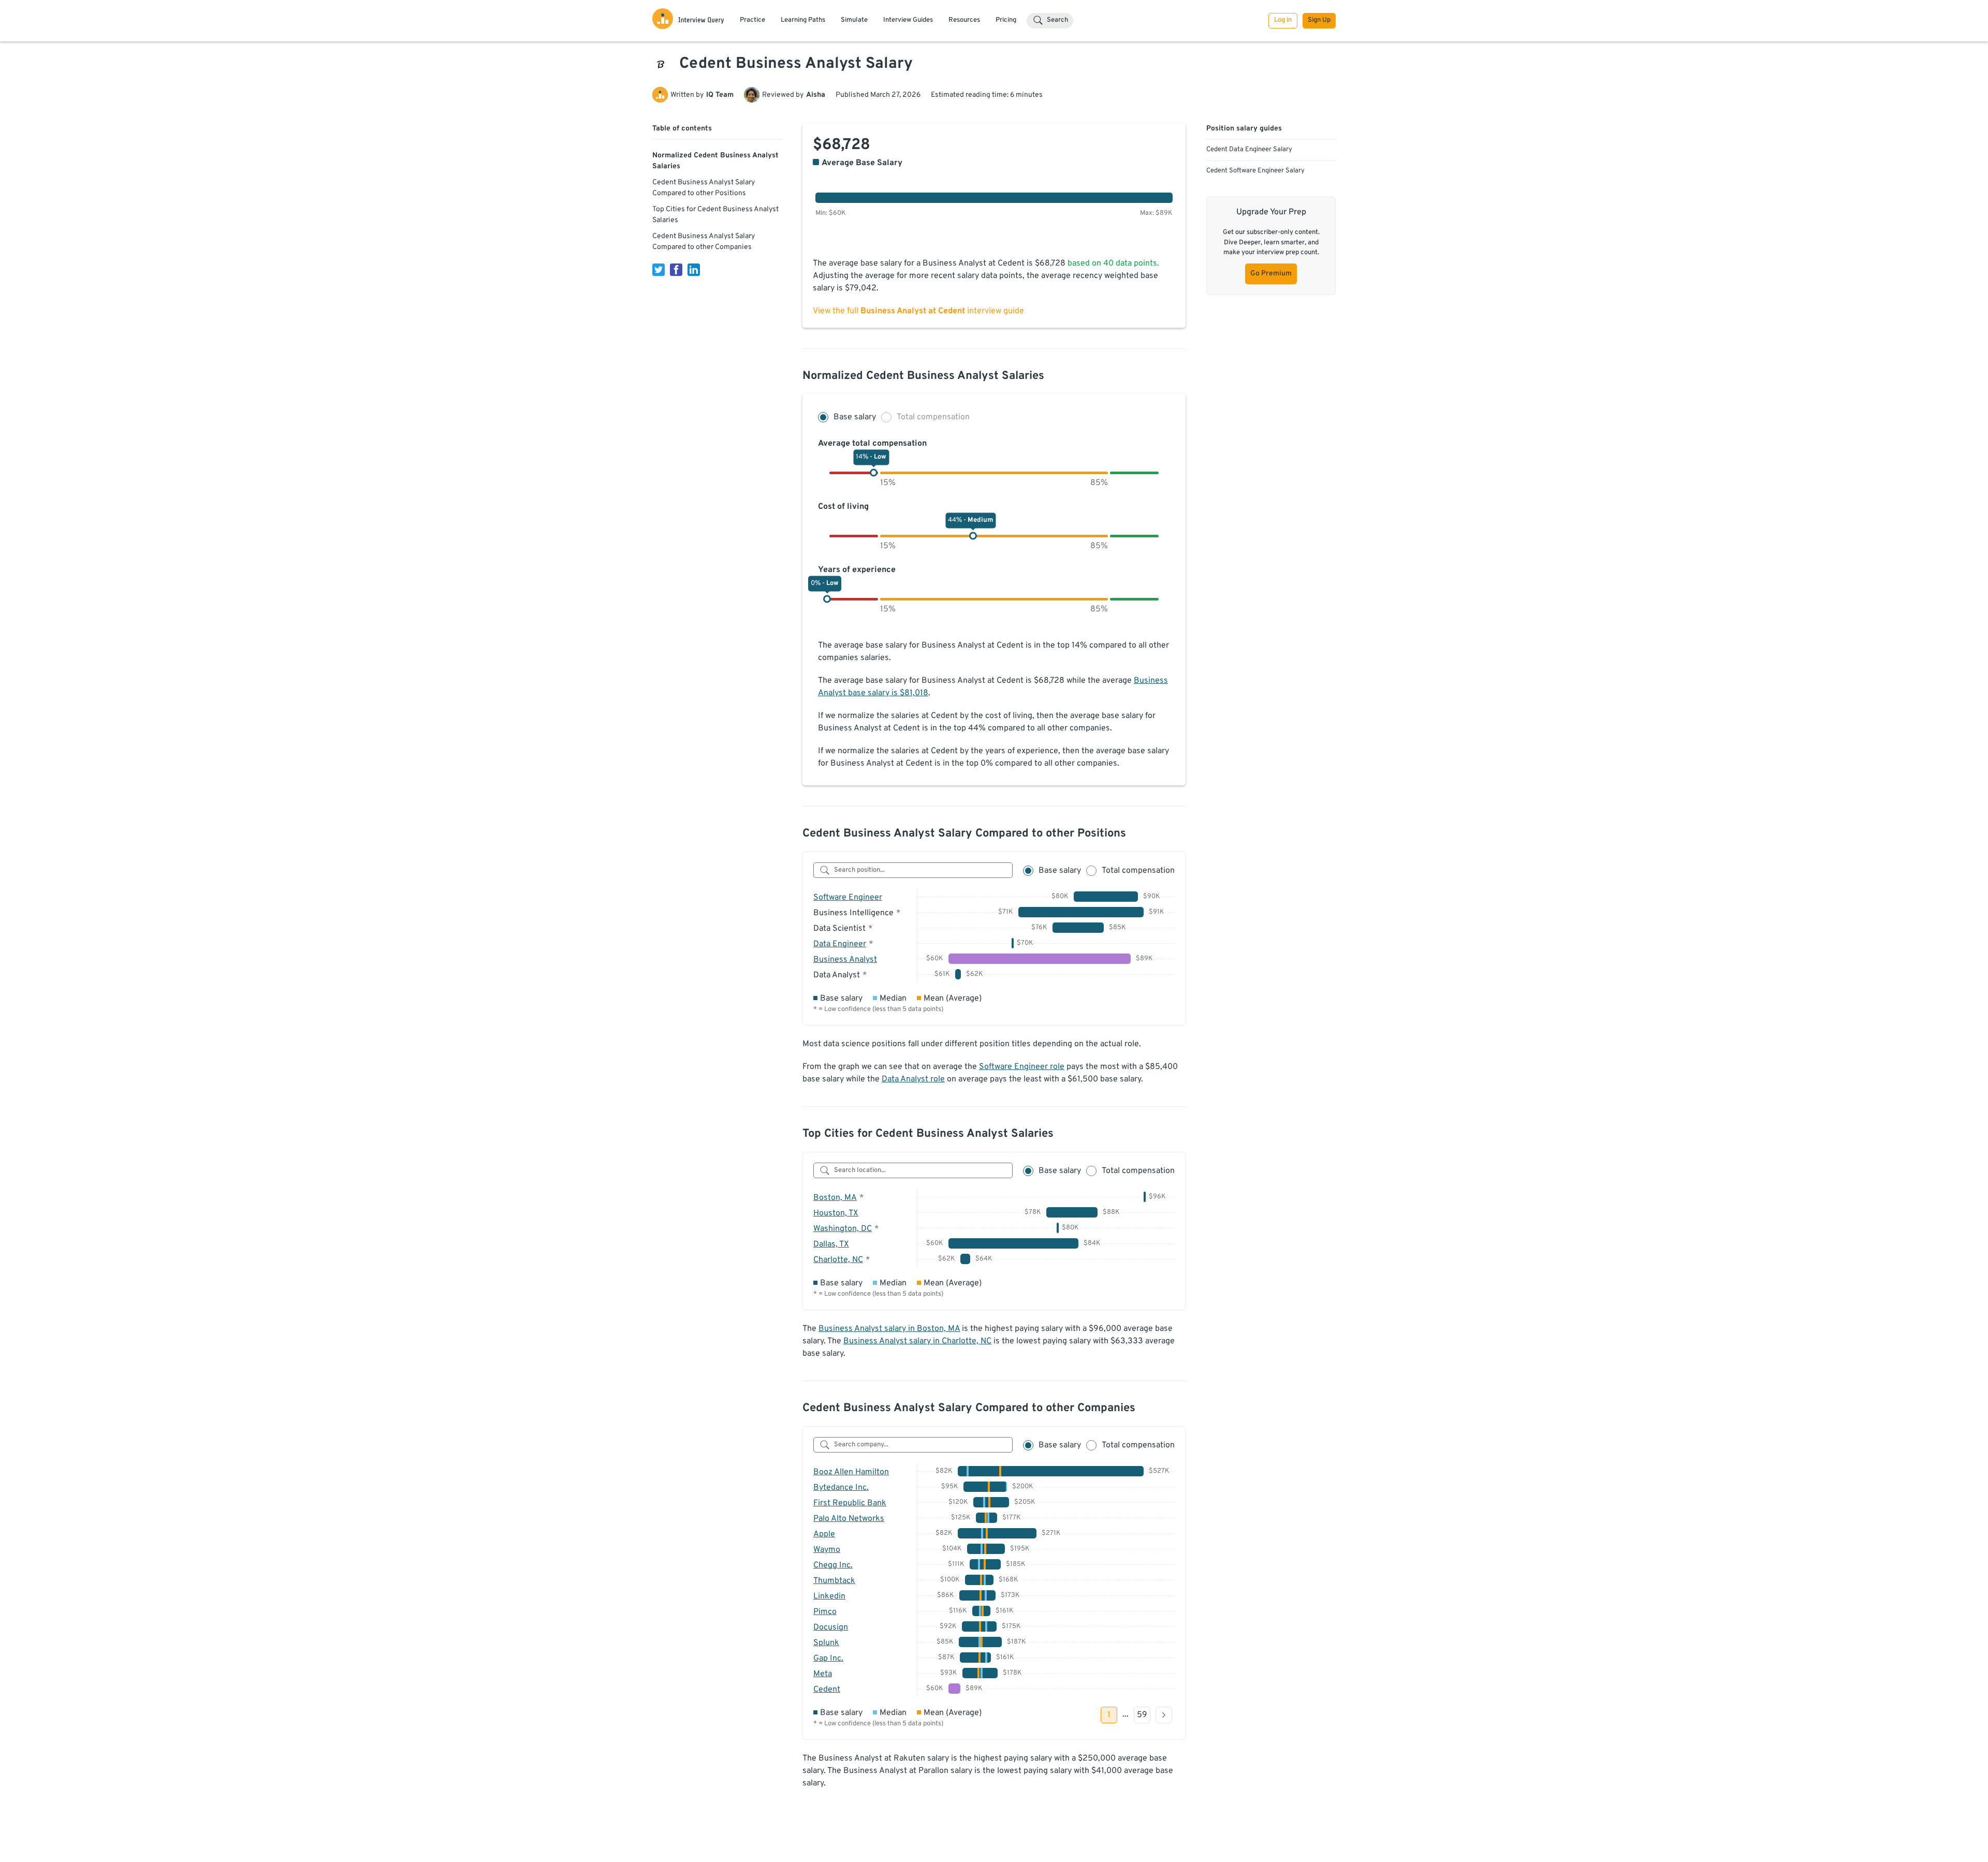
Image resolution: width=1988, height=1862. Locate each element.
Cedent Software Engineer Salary (1255, 171)
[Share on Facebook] (676, 270)
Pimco (825, 1612)
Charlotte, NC (838, 1260)
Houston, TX (836, 1213)
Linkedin (829, 1596)
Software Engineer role (1022, 1067)
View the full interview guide (918, 311)
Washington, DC (843, 1229)
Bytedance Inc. (841, 1488)
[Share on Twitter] (659, 270)
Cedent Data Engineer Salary (1249, 150)
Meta (823, 1674)
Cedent (827, 1690)
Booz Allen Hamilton (851, 1472)
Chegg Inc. (833, 1565)
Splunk (826, 1643)
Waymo (827, 1550)
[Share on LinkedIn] (694, 270)
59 (1142, 1715)
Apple (824, 1534)
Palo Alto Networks (849, 1519)
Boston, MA (835, 1198)
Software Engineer (848, 898)
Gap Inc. (828, 1659)
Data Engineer (840, 944)
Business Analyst (845, 960)
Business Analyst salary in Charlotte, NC (917, 1341)
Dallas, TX (831, 1244)
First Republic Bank (850, 1503)
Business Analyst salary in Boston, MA (889, 1329)
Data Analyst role (913, 1079)
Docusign (831, 1628)
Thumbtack (834, 1581)
